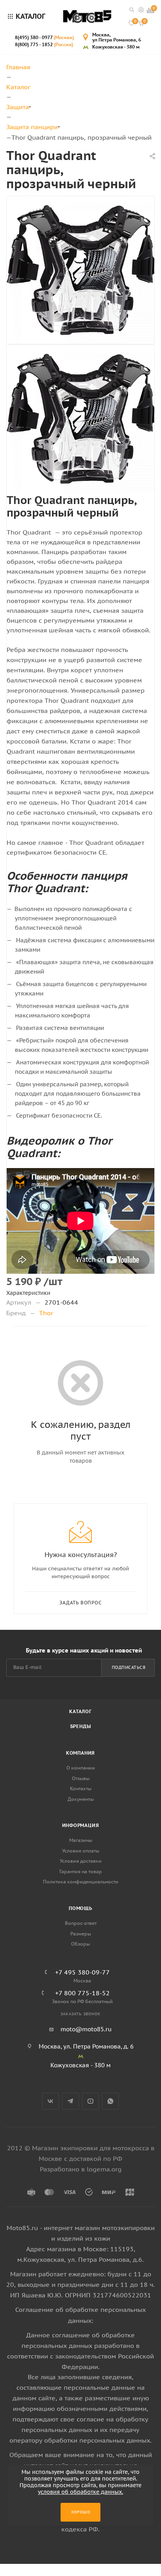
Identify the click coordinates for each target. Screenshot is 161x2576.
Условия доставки (81, 1861)
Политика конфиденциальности (81, 1882)
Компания (80, 1753)
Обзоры (80, 1944)
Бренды (81, 1726)
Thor (46, 1313)
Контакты (81, 1788)
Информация (81, 1825)
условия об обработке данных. (80, 2492)
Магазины (81, 1840)
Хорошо (81, 2512)
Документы (81, 1799)
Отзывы (81, 1778)
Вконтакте (51, 2101)
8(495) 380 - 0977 (44, 37)
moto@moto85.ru (86, 2029)
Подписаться (129, 1667)
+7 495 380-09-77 (82, 1972)
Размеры (81, 1934)
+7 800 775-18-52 (82, 1993)
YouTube (90, 2101)
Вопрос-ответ (81, 1923)
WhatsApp (110, 2101)
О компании (81, 1768)
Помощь (80, 1908)
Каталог (80, 1711)
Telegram (71, 2101)
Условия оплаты (81, 1851)
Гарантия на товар (81, 1871)
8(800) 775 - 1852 (44, 44)
